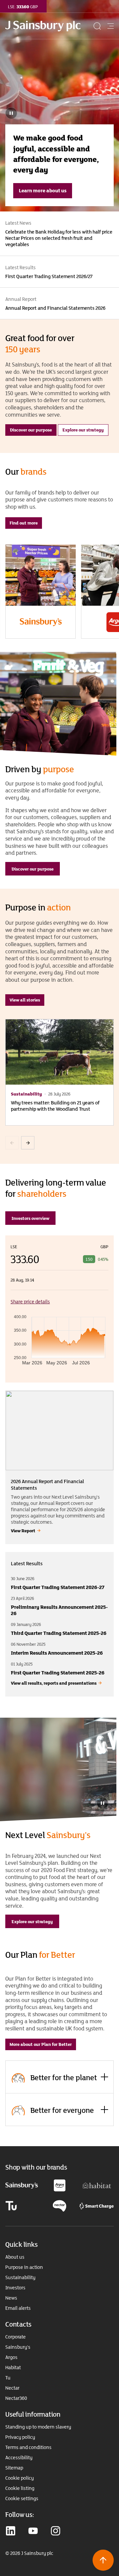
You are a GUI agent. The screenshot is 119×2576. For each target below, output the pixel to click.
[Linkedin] (11, 2531)
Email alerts (18, 2308)
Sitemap (14, 2468)
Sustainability (20, 2277)
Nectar (12, 2388)
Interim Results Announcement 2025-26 (57, 1653)
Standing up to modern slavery (38, 2427)
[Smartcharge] (97, 2205)
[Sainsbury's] (22, 2185)
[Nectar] (59, 2205)
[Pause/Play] (102, 1803)
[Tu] (11, 2205)
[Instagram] (56, 2531)
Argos (11, 2357)
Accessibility (19, 2458)
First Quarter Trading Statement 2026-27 (58, 1587)
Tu (8, 2378)
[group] (40, 592)
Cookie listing (20, 2488)
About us (15, 2257)
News (11, 2298)
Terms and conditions (28, 2447)
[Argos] (59, 2185)
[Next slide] (28, 1143)
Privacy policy (20, 2437)
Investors (15, 2288)
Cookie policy (20, 2478)
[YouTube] (33, 2531)
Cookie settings (22, 2498)
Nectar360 (16, 2398)
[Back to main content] (103, 2560)
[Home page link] (49, 26)
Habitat (13, 2368)
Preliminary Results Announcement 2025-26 (59, 1610)
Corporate (16, 2337)
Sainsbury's (18, 2347)
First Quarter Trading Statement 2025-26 (58, 1673)
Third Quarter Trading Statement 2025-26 (59, 1633)
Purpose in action (24, 2267)
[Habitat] (97, 2185)
